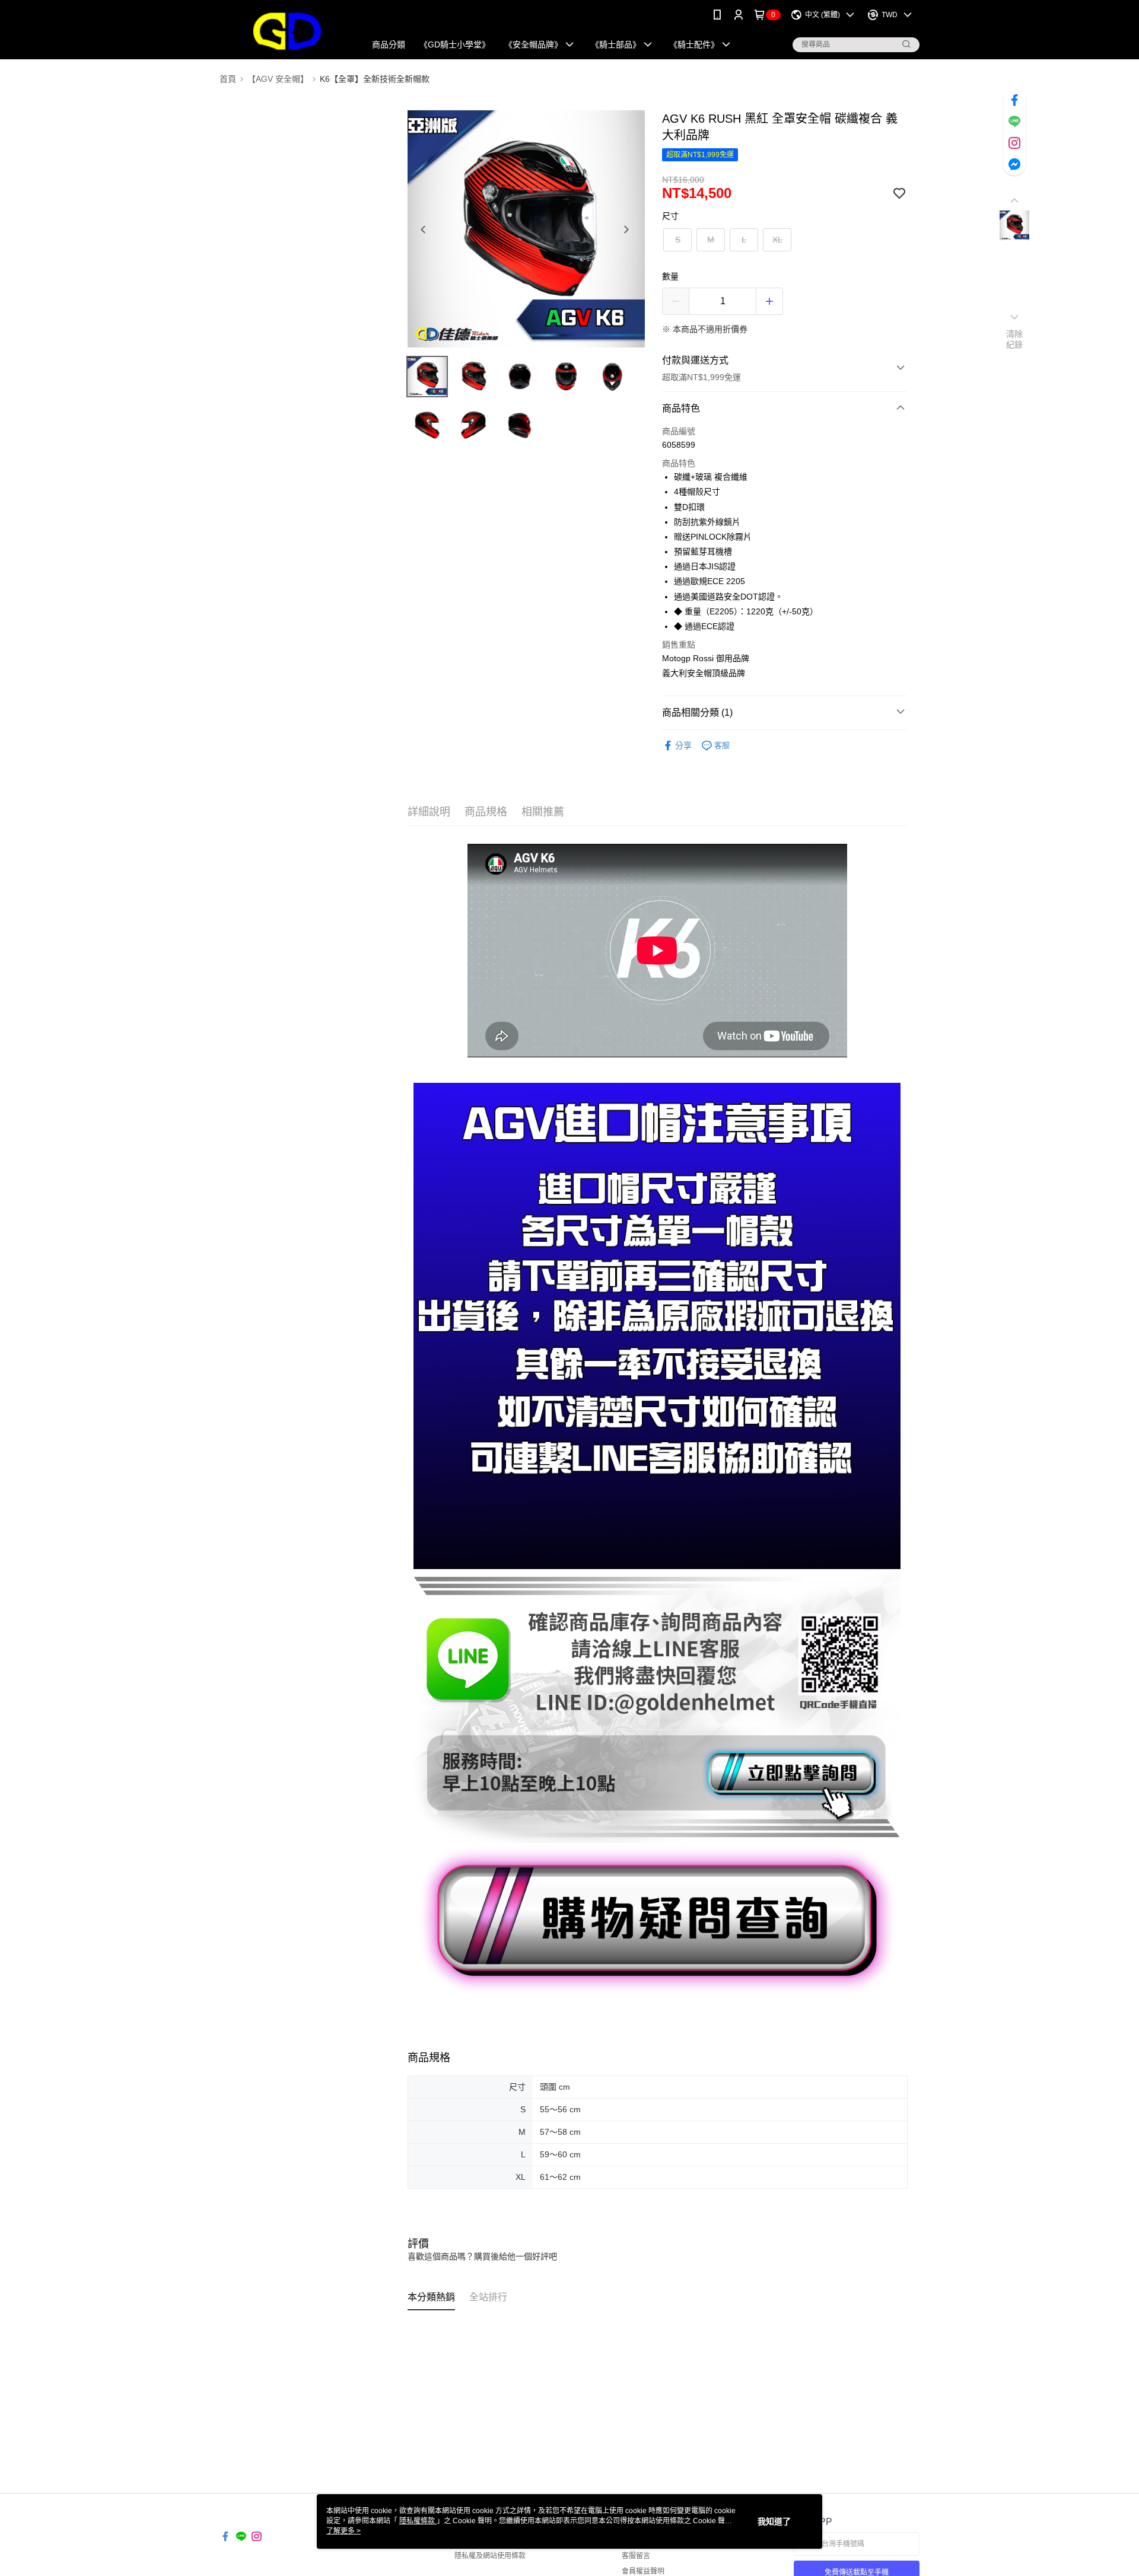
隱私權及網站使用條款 (490, 2556)
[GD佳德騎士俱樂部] (285, 31)
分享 (683, 745)
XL (777, 240)
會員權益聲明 (643, 2571)
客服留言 (636, 2556)
